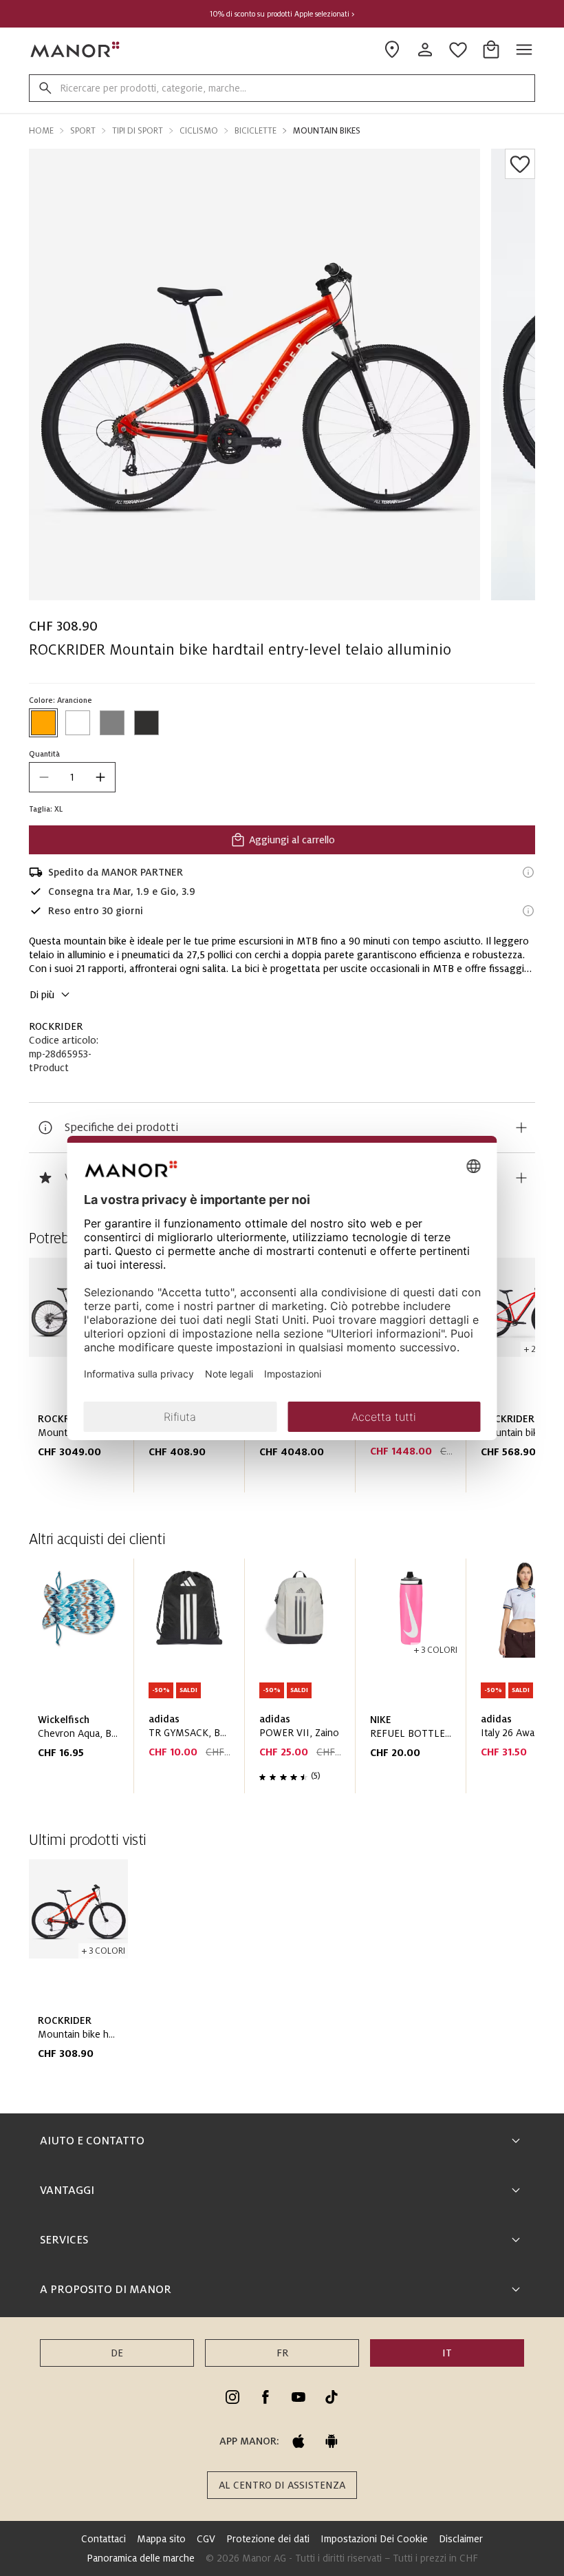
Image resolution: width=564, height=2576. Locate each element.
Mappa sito (161, 2539)
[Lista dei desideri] (520, 164)
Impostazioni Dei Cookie (374, 2539)
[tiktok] (332, 2397)
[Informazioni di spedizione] (528, 872)
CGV (206, 2539)
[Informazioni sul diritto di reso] (528, 911)
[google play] (332, 2441)
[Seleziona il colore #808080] (112, 723)
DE (117, 2353)
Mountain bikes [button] (327, 131)
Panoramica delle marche (141, 2558)
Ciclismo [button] (199, 131)
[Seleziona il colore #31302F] (147, 723)
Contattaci (104, 2539)
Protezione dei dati (268, 2539)
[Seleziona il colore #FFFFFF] (78, 723)
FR (282, 2353)
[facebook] (265, 2397)
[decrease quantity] (44, 777)
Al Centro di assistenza (282, 2485)
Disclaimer (461, 2539)
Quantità (44, 754)
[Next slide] (486, 1682)
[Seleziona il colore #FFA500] (43, 723)
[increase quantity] (100, 777)
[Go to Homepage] (76, 50)
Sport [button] (83, 131)
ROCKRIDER (56, 1026)
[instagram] (232, 2397)
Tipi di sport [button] (138, 131)
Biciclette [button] (256, 131)
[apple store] (299, 2441)
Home (41, 131)
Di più (42, 995)
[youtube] (299, 2397)
